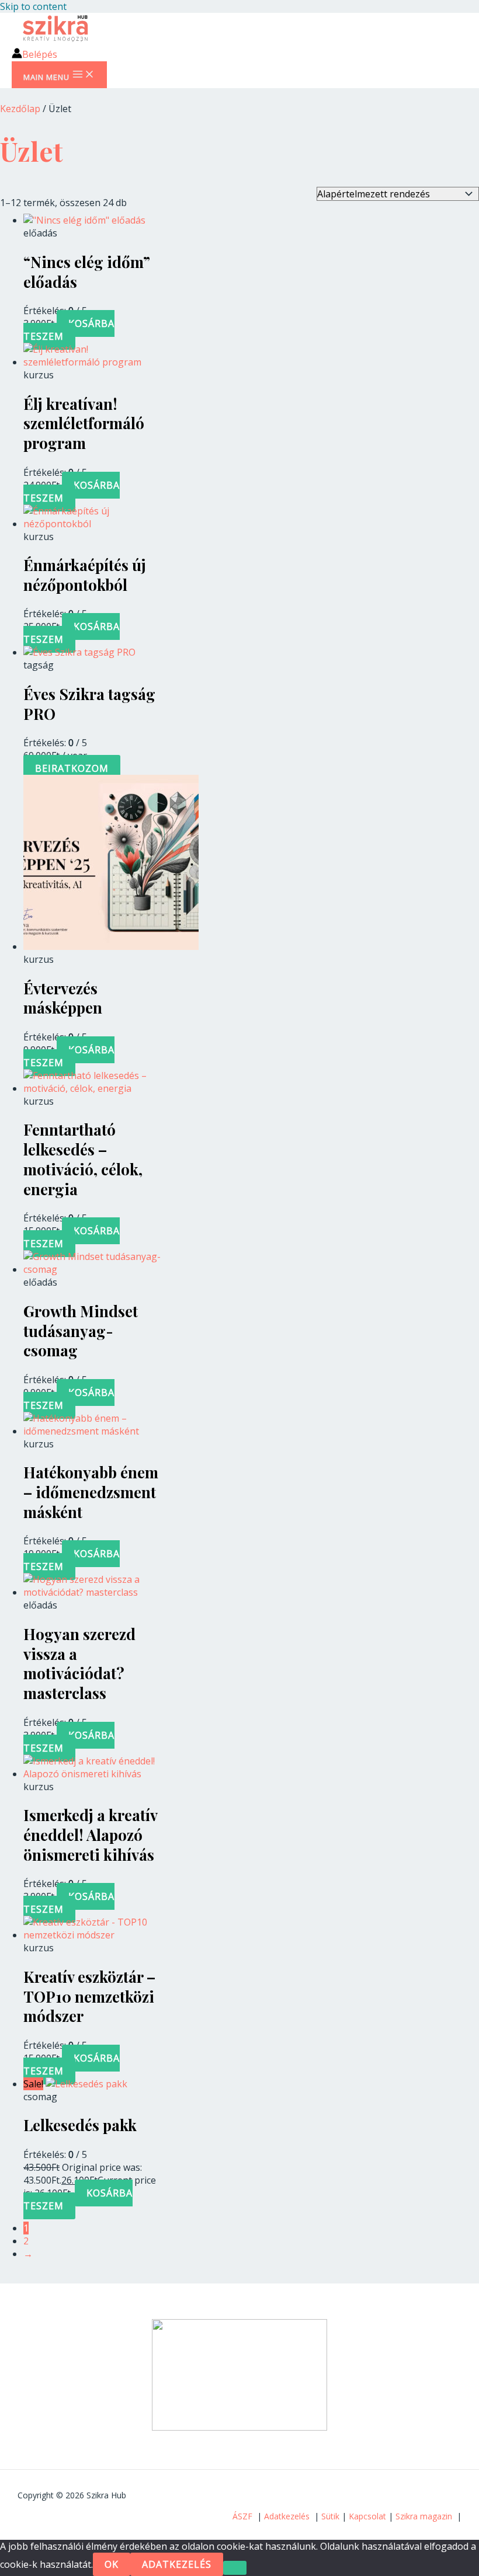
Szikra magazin (424, 2516)
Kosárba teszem (69, 330)
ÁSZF (242, 2516)
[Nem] (235, 2568)
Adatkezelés (287, 2516)
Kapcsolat (367, 2516)
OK (112, 2564)
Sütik (330, 2516)
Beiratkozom (72, 768)
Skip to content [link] (33, 6)
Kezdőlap (20, 109)
